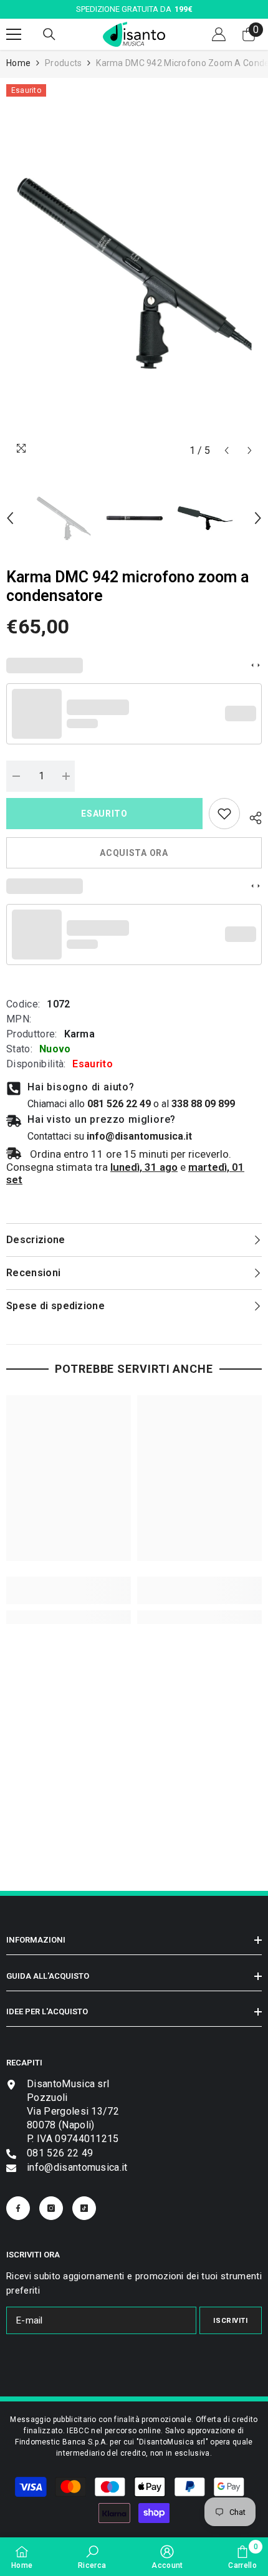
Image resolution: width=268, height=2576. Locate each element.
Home (18, 63)
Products (63, 63)
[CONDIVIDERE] (251, 816)
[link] (224, 814)
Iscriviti (230, 2321)
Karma (80, 1034)
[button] (227, 450)
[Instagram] (51, 2208)
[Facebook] (18, 2208)
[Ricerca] (49, 34)
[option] (134, 273)
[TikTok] (84, 2208)
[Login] (219, 34)
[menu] (14, 34)
